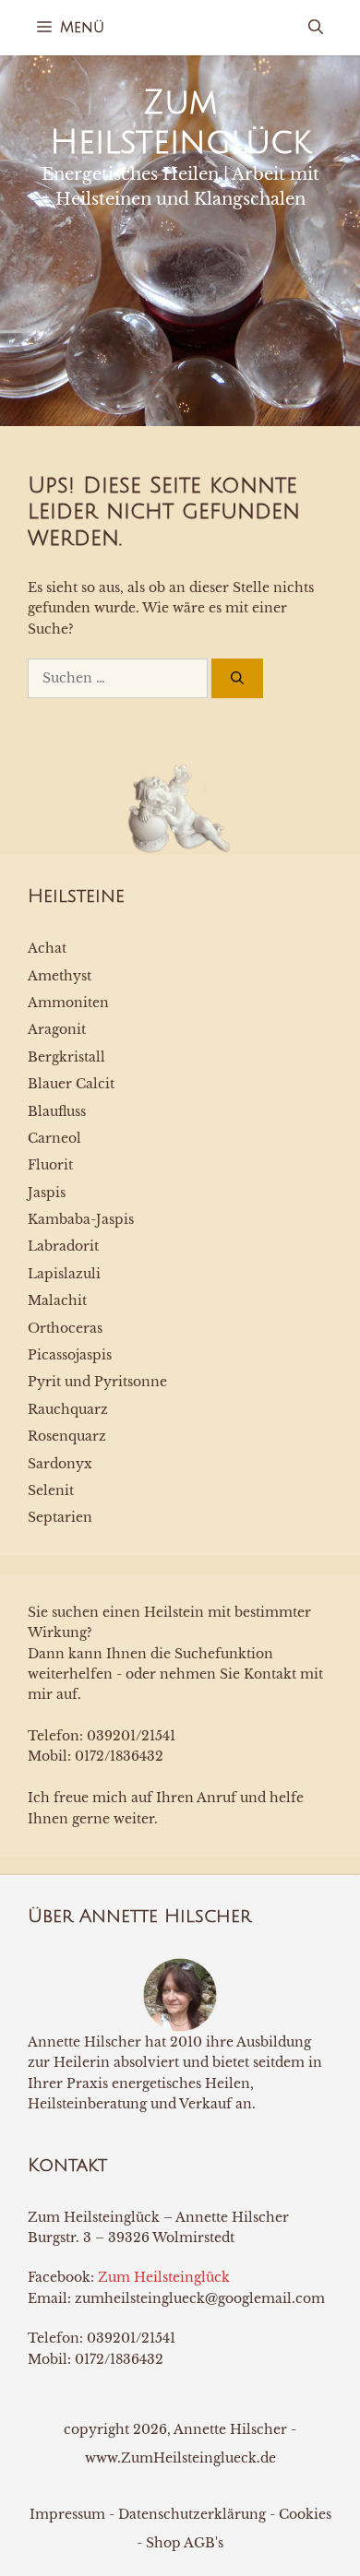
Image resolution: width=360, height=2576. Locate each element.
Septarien (60, 1517)
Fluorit (50, 1165)
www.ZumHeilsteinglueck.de (180, 2458)
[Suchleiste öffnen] (316, 28)
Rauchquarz (68, 1409)
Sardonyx (60, 1464)
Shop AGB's (185, 2543)
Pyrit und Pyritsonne (97, 1382)
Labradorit (63, 1246)
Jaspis (47, 1193)
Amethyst (60, 976)
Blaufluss (57, 1111)
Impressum (67, 2514)
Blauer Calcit (71, 1084)
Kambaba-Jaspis (81, 1219)
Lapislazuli (64, 1274)
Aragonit (57, 1029)
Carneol (54, 1138)
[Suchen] (237, 678)
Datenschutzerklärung (192, 2514)
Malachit (57, 1300)
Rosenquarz (67, 1436)
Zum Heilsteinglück (164, 2277)
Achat (47, 948)
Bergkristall (66, 1057)
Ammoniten (68, 1003)
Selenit (51, 1490)
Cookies (305, 2514)
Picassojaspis (70, 1355)
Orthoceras (65, 1328)
